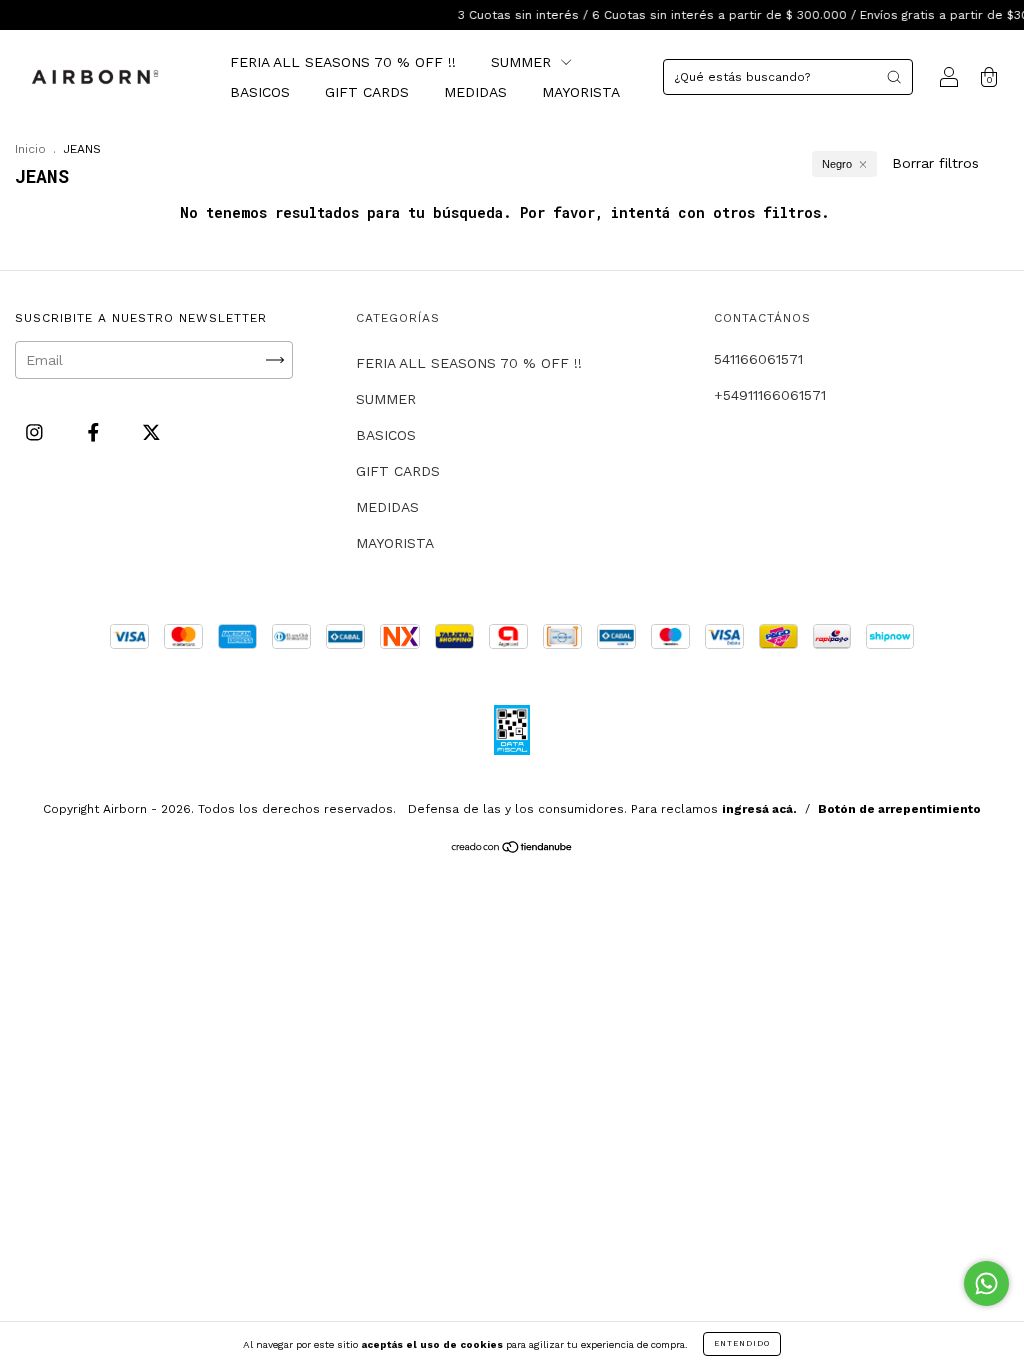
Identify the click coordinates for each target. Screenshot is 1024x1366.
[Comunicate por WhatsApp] (986, 1283)
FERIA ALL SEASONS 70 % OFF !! (343, 62)
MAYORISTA (581, 92)
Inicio (30, 149)
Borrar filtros (935, 163)
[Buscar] (894, 77)
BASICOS (260, 92)
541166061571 (758, 359)
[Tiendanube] (512, 849)
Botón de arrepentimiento (899, 809)
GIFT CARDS (367, 92)
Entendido (742, 1343)
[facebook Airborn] (96, 432)
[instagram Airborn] (37, 432)
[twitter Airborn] (151, 432)
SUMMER (523, 62)
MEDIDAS (475, 92)
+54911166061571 (770, 395)
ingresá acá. (759, 809)
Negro (837, 164)
